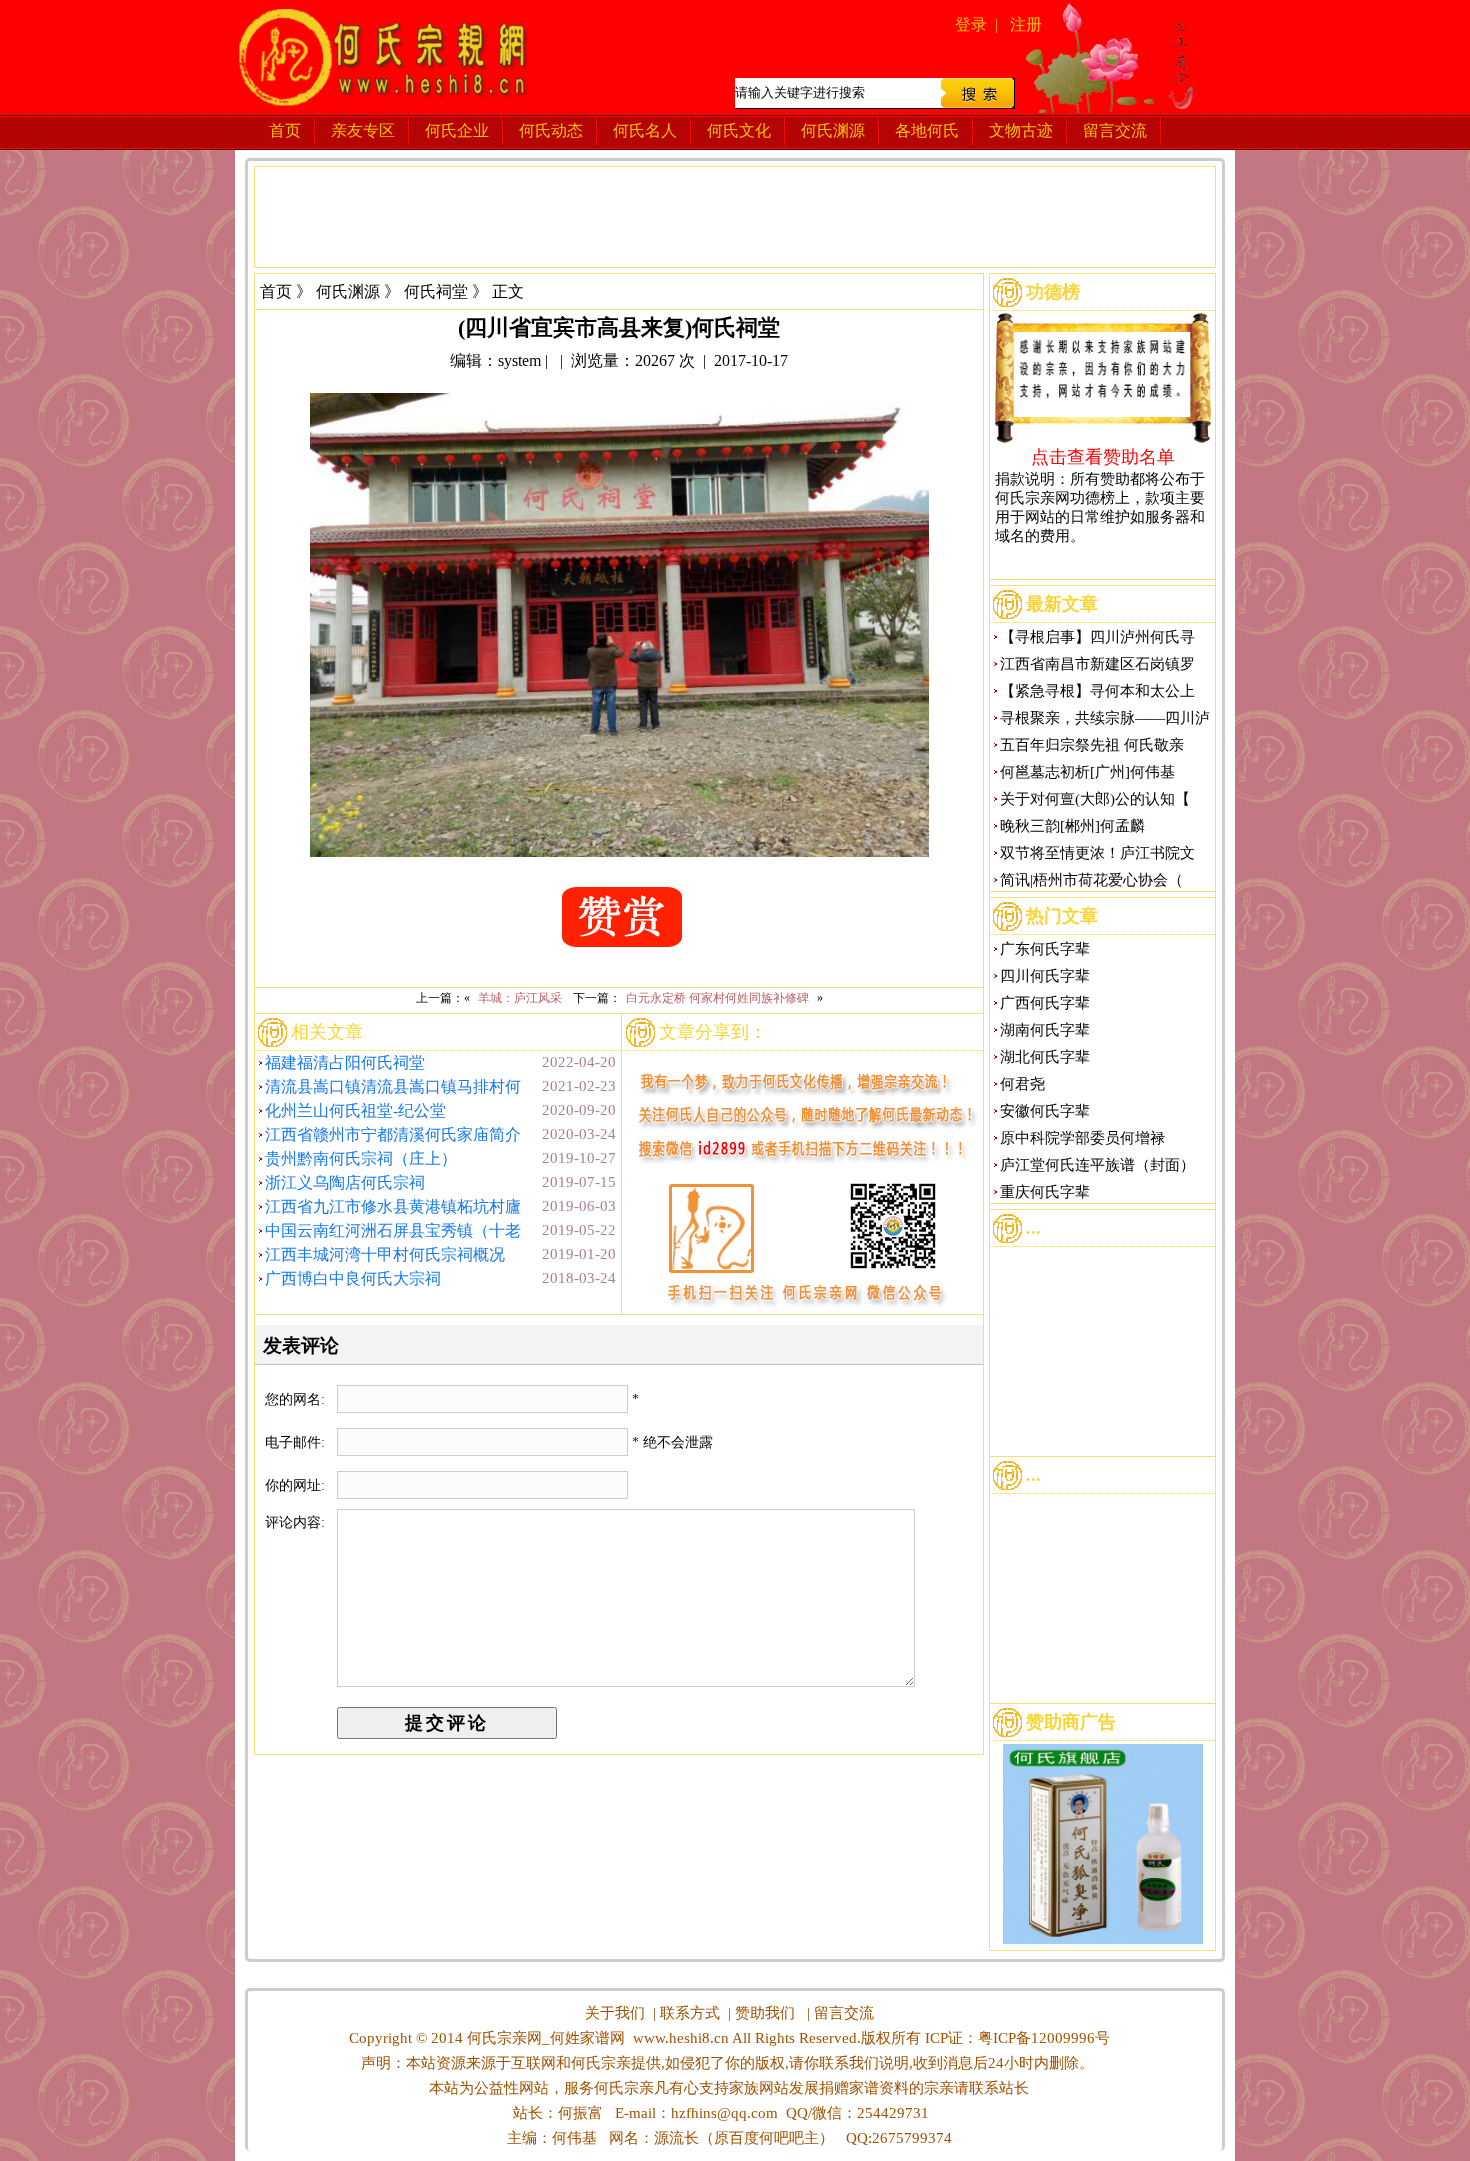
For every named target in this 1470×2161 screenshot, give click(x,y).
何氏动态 (551, 130)
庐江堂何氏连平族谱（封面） (1097, 1165)
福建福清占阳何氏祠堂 (345, 1062)
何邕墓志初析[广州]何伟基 (1087, 772)
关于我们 (615, 2013)
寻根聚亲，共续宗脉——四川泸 (1105, 718)
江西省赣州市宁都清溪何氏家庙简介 (393, 1134)
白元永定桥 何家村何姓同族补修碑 (717, 998)
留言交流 (1115, 130)
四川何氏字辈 (1045, 976)
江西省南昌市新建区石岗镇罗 (1097, 664)
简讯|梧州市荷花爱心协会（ (1091, 880)
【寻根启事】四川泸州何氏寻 (1097, 637)
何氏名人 (645, 130)
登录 (971, 24)
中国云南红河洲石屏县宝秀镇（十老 (393, 1230)
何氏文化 (739, 130)
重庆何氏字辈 (1045, 1192)
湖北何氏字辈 (1045, 1057)
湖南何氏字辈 (1045, 1030)
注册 (1026, 24)
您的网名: (297, 1399)
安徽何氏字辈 (1045, 1111)
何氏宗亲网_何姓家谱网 (544, 2038)
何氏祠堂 (436, 291)
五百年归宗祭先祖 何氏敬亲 (1092, 745)
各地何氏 (927, 130)
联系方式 (690, 2013)
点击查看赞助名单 (1103, 456)
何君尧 (1022, 1084)
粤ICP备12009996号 (1044, 2038)
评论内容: (295, 1522)
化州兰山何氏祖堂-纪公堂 (355, 1110)
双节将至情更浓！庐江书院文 (1097, 853)
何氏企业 (457, 130)
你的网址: (297, 1485)
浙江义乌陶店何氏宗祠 (345, 1182)
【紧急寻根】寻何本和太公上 (1097, 691)
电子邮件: (297, 1442)
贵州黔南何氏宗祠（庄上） (361, 1158)
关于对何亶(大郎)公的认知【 (1095, 799)
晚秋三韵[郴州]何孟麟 (1072, 826)
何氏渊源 (833, 130)
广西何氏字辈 (1045, 1003)
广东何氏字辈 (1045, 949)
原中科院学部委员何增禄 (1082, 1138)
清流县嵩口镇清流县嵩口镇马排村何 (393, 1086)
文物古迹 (1021, 130)
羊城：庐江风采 (520, 998)
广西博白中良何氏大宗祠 (353, 1278)
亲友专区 (363, 130)
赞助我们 (765, 2013)
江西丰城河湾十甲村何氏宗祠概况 (385, 1254)
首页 (285, 130)
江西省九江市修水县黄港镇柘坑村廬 (393, 1206)
